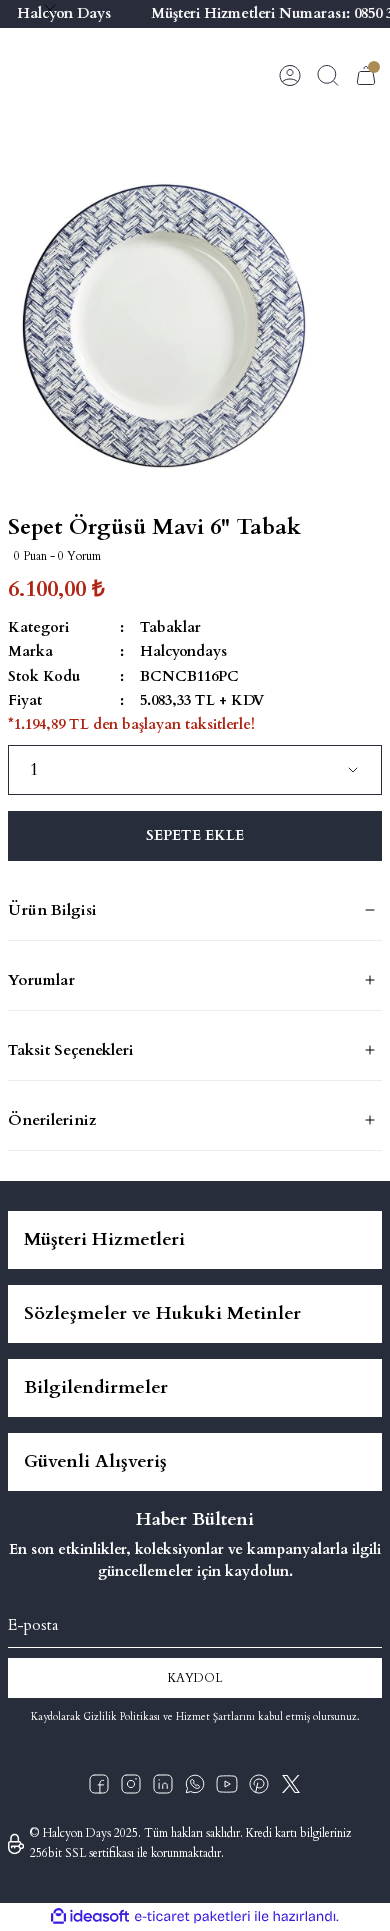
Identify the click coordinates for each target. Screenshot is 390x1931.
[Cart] (366, 75)
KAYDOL (195, 1678)
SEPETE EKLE (195, 835)
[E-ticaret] (192, 1916)
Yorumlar (41, 980)
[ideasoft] (90, 1917)
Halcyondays (183, 651)
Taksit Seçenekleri (71, 1050)
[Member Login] (290, 75)
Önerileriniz (52, 1120)
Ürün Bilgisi (52, 910)
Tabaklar (170, 627)
